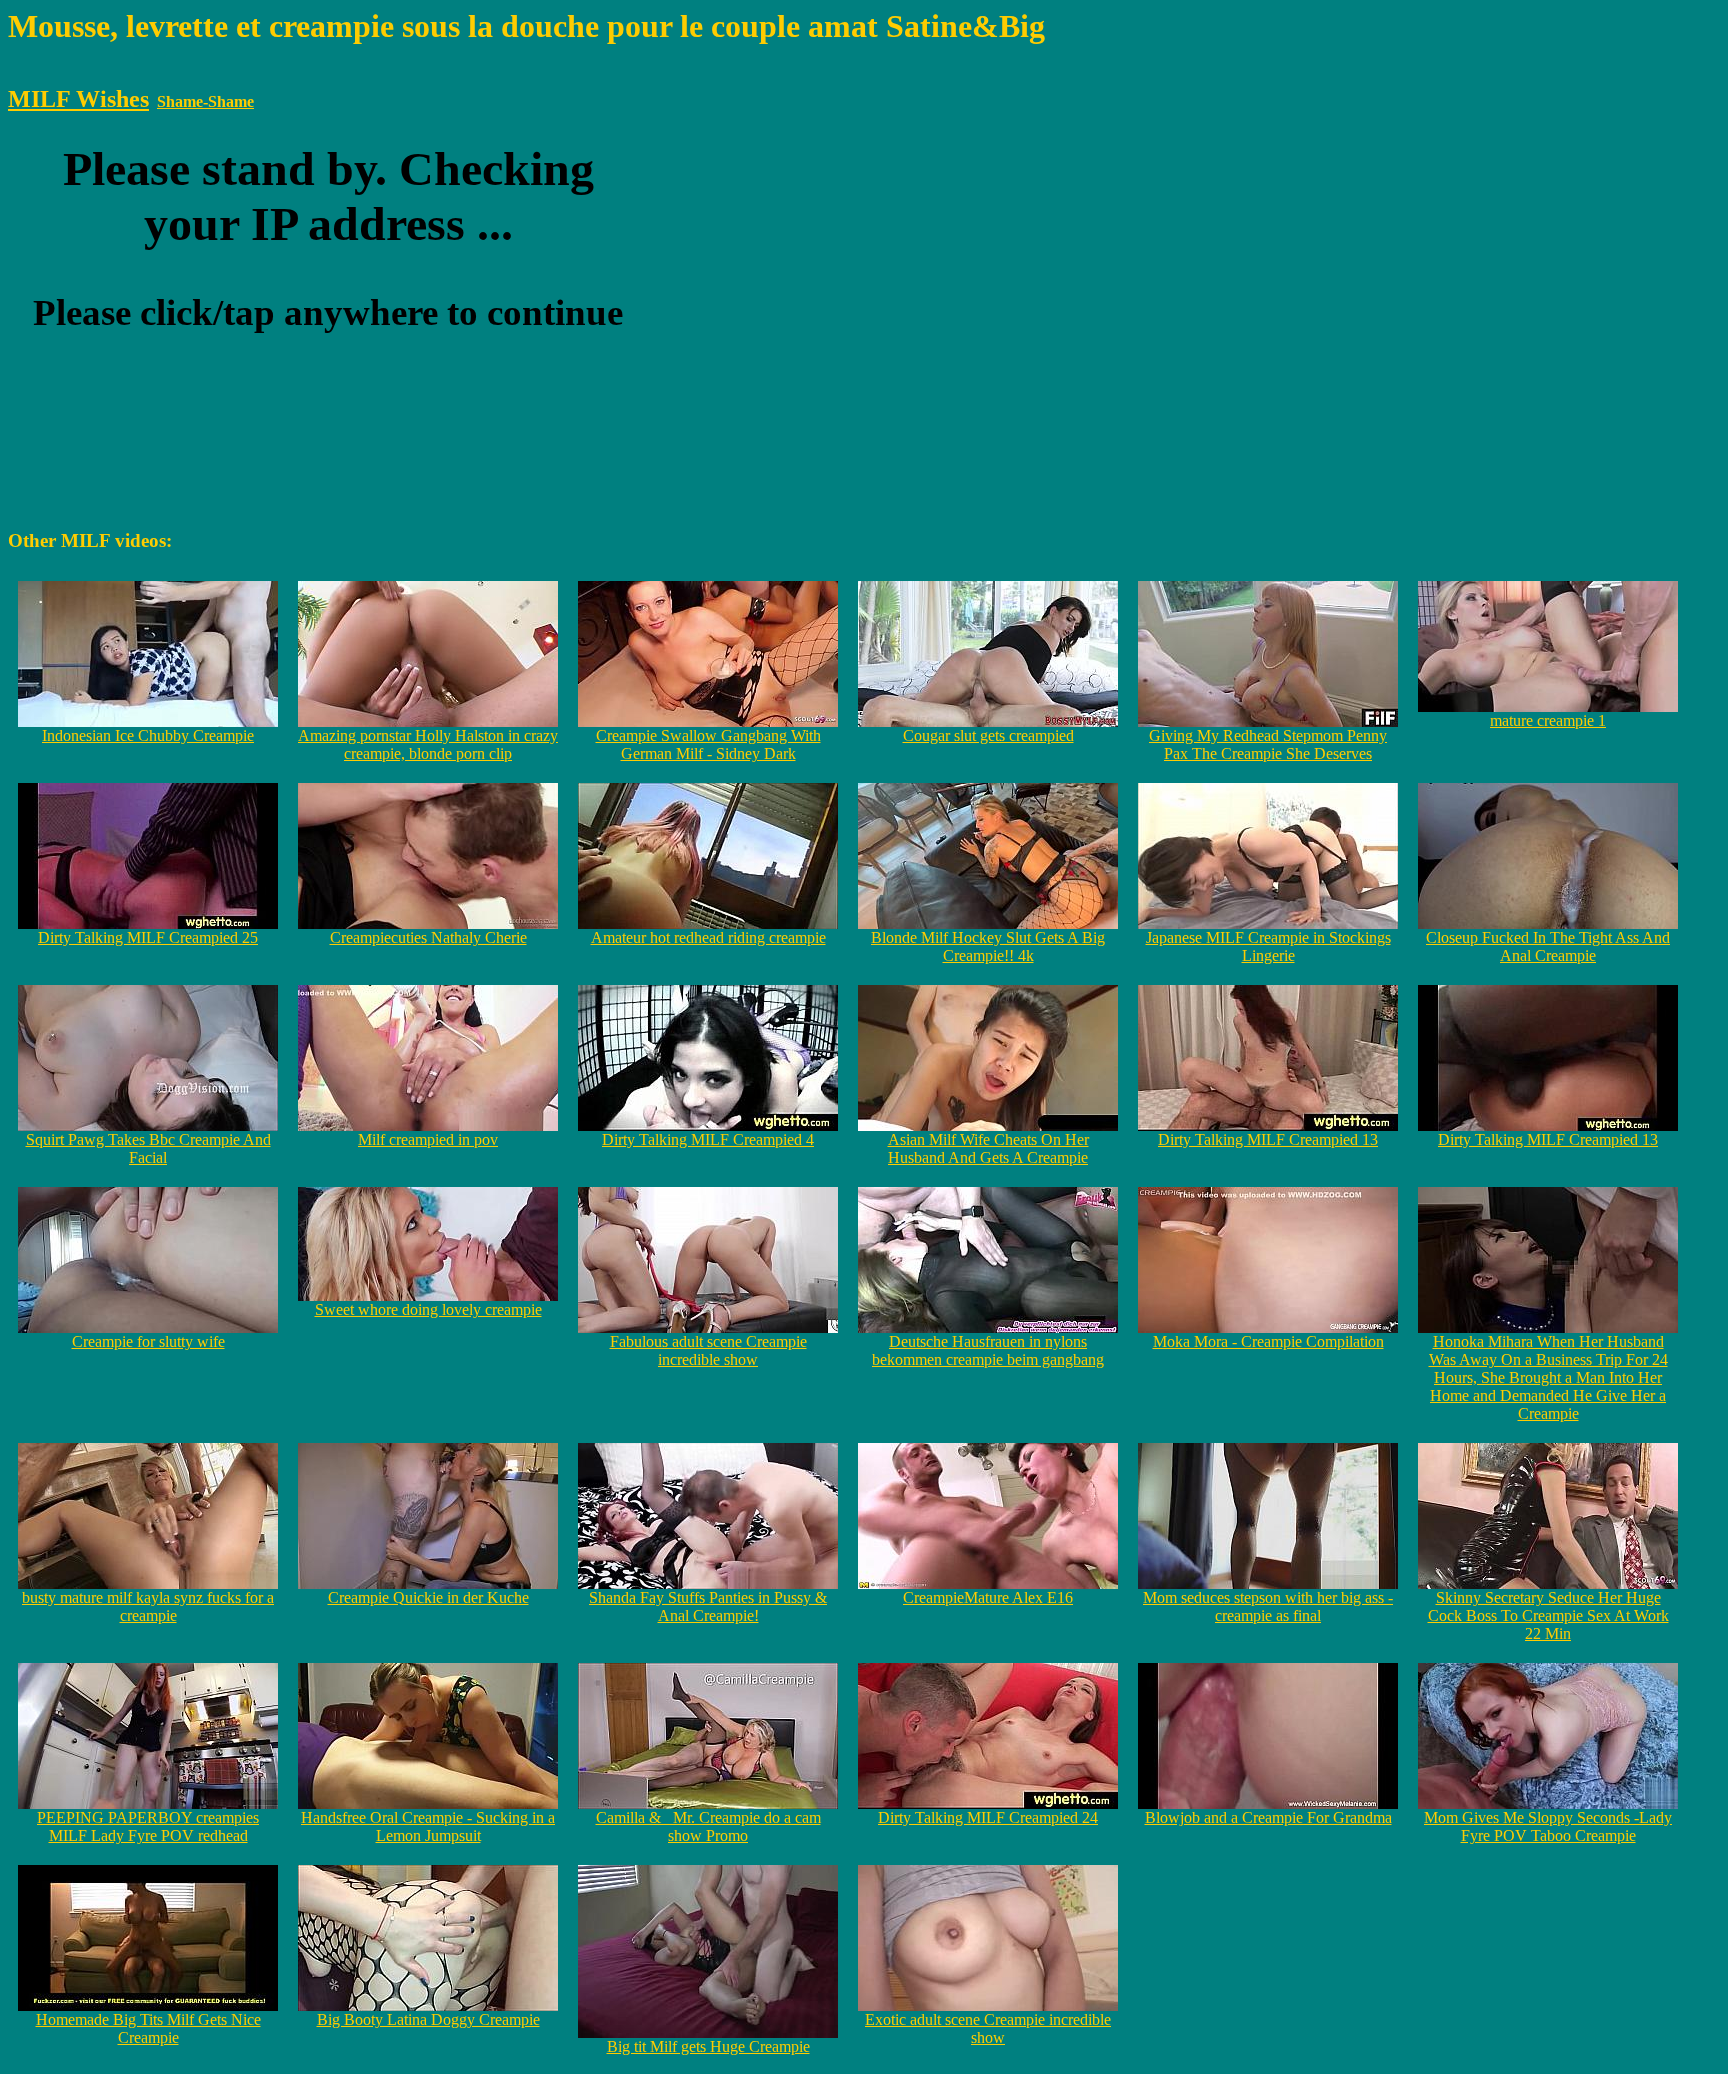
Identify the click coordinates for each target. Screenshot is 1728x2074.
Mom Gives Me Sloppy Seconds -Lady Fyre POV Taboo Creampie (1548, 1826)
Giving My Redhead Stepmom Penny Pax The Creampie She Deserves (1268, 744)
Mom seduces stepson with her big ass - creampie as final (1268, 1606)
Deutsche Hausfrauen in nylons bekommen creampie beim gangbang (988, 1350)
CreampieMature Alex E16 (988, 1597)
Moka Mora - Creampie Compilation (1268, 1341)
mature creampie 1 (1548, 720)
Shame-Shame (205, 101)
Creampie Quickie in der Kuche (428, 1597)
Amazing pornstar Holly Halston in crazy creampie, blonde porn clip (428, 744)
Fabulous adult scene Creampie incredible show (708, 1350)
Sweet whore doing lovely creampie (428, 1309)
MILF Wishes (78, 99)
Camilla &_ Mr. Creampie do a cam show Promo (708, 1826)
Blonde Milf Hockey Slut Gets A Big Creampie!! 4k (988, 946)
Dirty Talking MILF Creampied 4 (708, 1139)
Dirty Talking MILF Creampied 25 (148, 937)
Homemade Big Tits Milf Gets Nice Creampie (148, 2028)
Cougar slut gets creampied (988, 735)
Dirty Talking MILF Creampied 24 (988, 1817)
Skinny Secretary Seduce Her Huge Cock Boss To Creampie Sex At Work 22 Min (1548, 1615)
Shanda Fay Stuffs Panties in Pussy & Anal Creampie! (708, 1606)
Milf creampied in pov (428, 1139)
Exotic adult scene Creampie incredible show (988, 2028)
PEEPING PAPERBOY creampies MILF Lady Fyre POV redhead (148, 1826)
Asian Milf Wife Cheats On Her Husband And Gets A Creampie (988, 1148)
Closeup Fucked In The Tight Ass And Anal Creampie (1548, 946)
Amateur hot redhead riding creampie (708, 937)
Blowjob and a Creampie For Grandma (1268, 1817)
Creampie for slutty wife (148, 1341)
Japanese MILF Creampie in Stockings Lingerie (1268, 946)
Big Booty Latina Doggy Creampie (428, 2019)
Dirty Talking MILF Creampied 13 (1268, 1139)
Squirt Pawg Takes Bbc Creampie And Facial (148, 1148)
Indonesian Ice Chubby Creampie (148, 735)
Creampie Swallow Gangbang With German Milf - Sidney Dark (708, 744)
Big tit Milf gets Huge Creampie (708, 2046)
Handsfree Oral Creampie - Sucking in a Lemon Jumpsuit (428, 1826)
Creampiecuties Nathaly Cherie (428, 937)
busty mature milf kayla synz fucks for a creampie (148, 1606)
